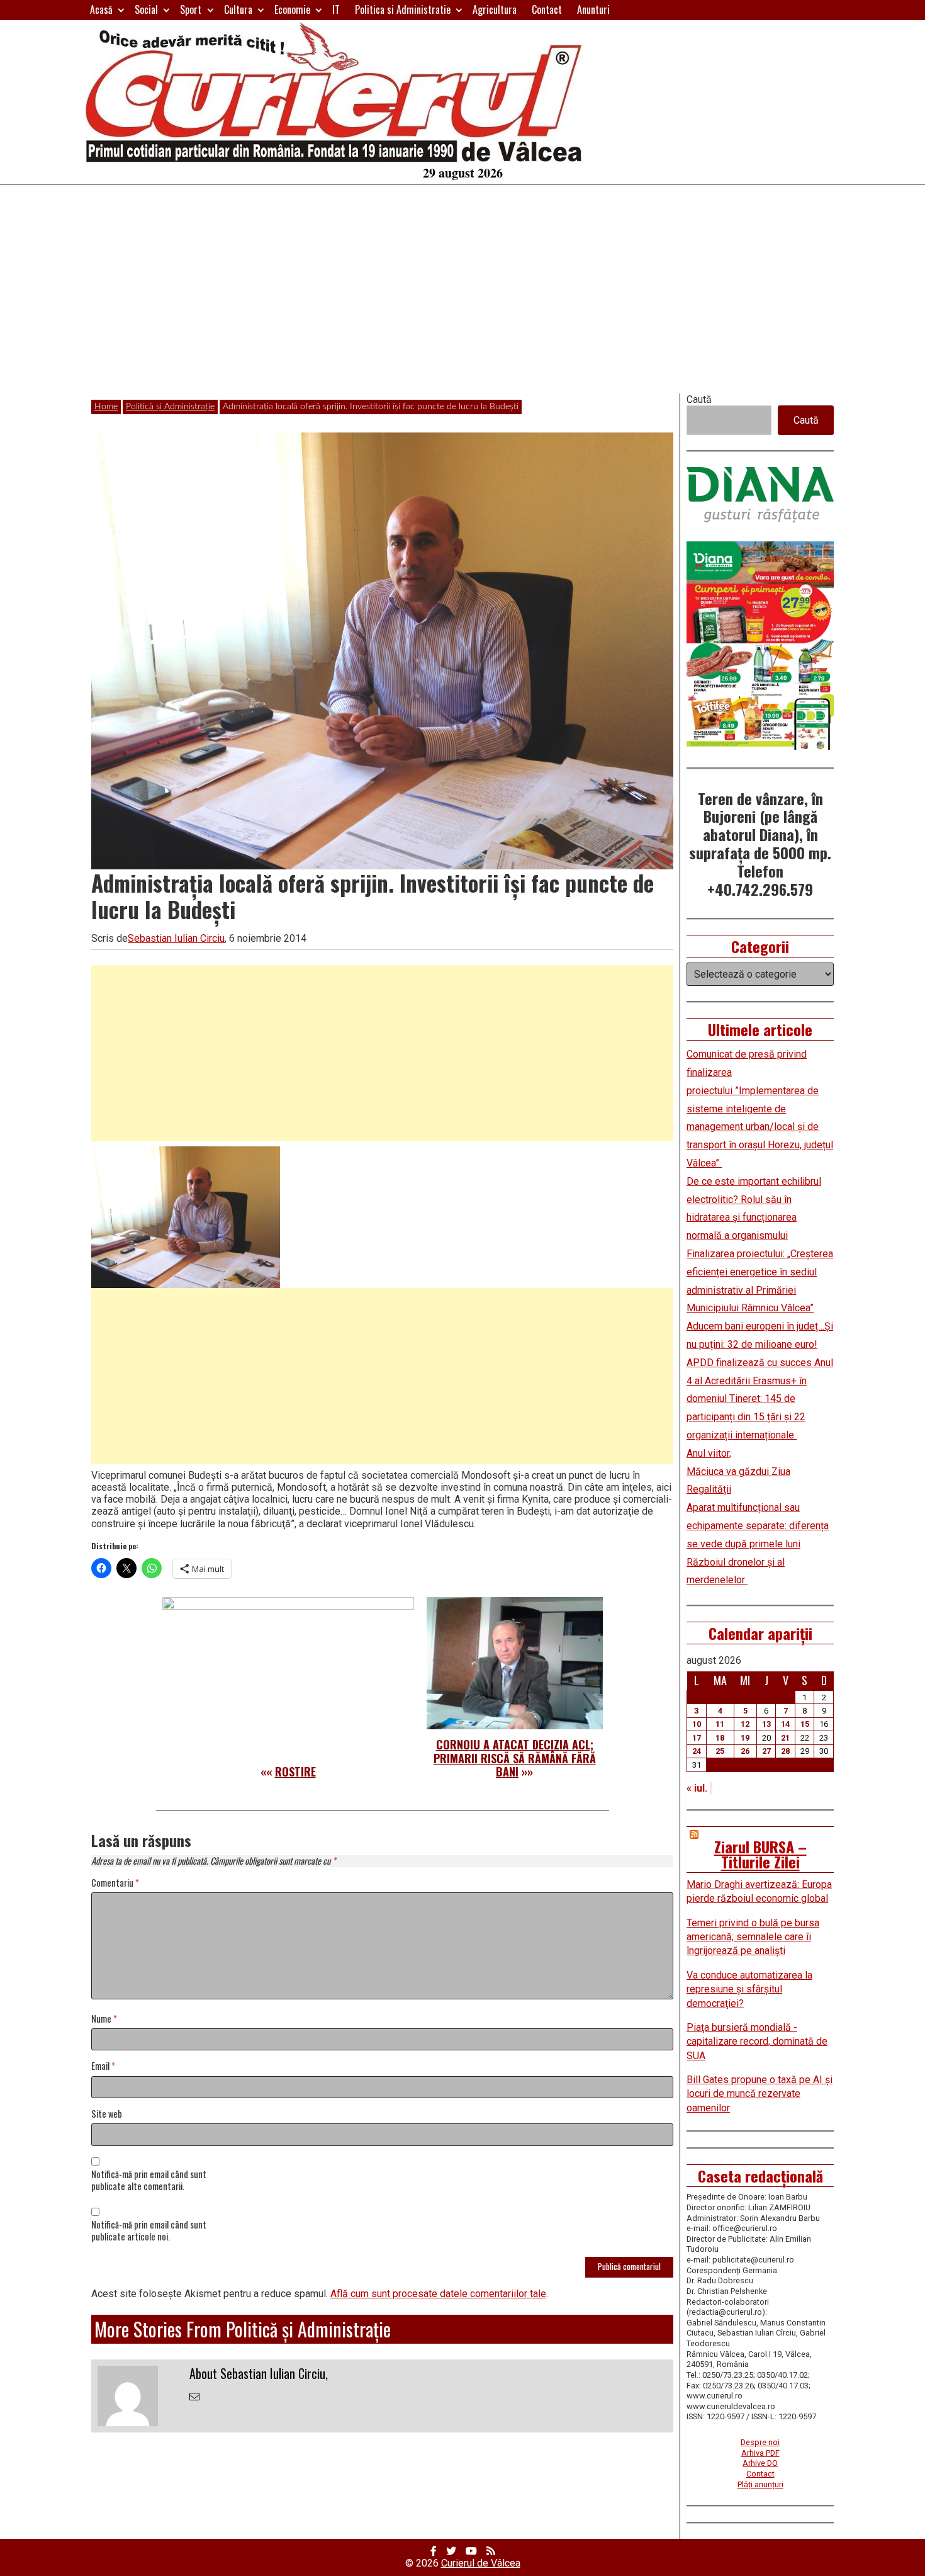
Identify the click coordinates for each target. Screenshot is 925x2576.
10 (697, 1724)
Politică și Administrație (170, 407)
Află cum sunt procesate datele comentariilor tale (438, 2294)
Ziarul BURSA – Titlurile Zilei (760, 1854)
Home (106, 407)
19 (745, 1738)
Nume (104, 2019)
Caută (699, 399)
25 (720, 1751)
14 (785, 1724)
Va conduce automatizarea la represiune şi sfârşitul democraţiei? (749, 1989)
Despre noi (760, 2442)
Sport (191, 9)
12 (745, 1724)
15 (805, 1724)
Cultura (238, 9)
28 (785, 1751)
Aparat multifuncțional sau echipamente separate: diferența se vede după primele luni (758, 1526)
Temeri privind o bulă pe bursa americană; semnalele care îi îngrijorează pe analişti (753, 1937)
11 (720, 1724)
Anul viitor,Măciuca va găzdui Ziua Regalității (738, 1472)
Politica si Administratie (403, 9)
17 (697, 1738)
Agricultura (495, 9)
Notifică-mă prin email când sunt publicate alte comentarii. (149, 2181)
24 (697, 1751)
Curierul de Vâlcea (481, 2563)
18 (720, 1738)
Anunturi (593, 9)
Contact (547, 9)
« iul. (697, 1788)
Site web (107, 2114)
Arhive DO (760, 2463)
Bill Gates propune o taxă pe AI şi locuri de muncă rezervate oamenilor (760, 2094)
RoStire (295, 1771)
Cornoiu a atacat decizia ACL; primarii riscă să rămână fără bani (515, 1758)
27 (766, 1751)
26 (745, 1751)
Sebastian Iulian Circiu (176, 938)
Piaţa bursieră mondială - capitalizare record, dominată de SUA (757, 2042)
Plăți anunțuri (760, 2484)
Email (103, 2066)
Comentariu (115, 1883)
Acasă (101, 9)
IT (336, 9)
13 (766, 1724)
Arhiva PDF (760, 2453)
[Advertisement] (462, 299)
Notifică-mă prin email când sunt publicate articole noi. (149, 2231)
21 (785, 1738)
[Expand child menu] (121, 10)
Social (146, 9)
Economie (292, 9)
